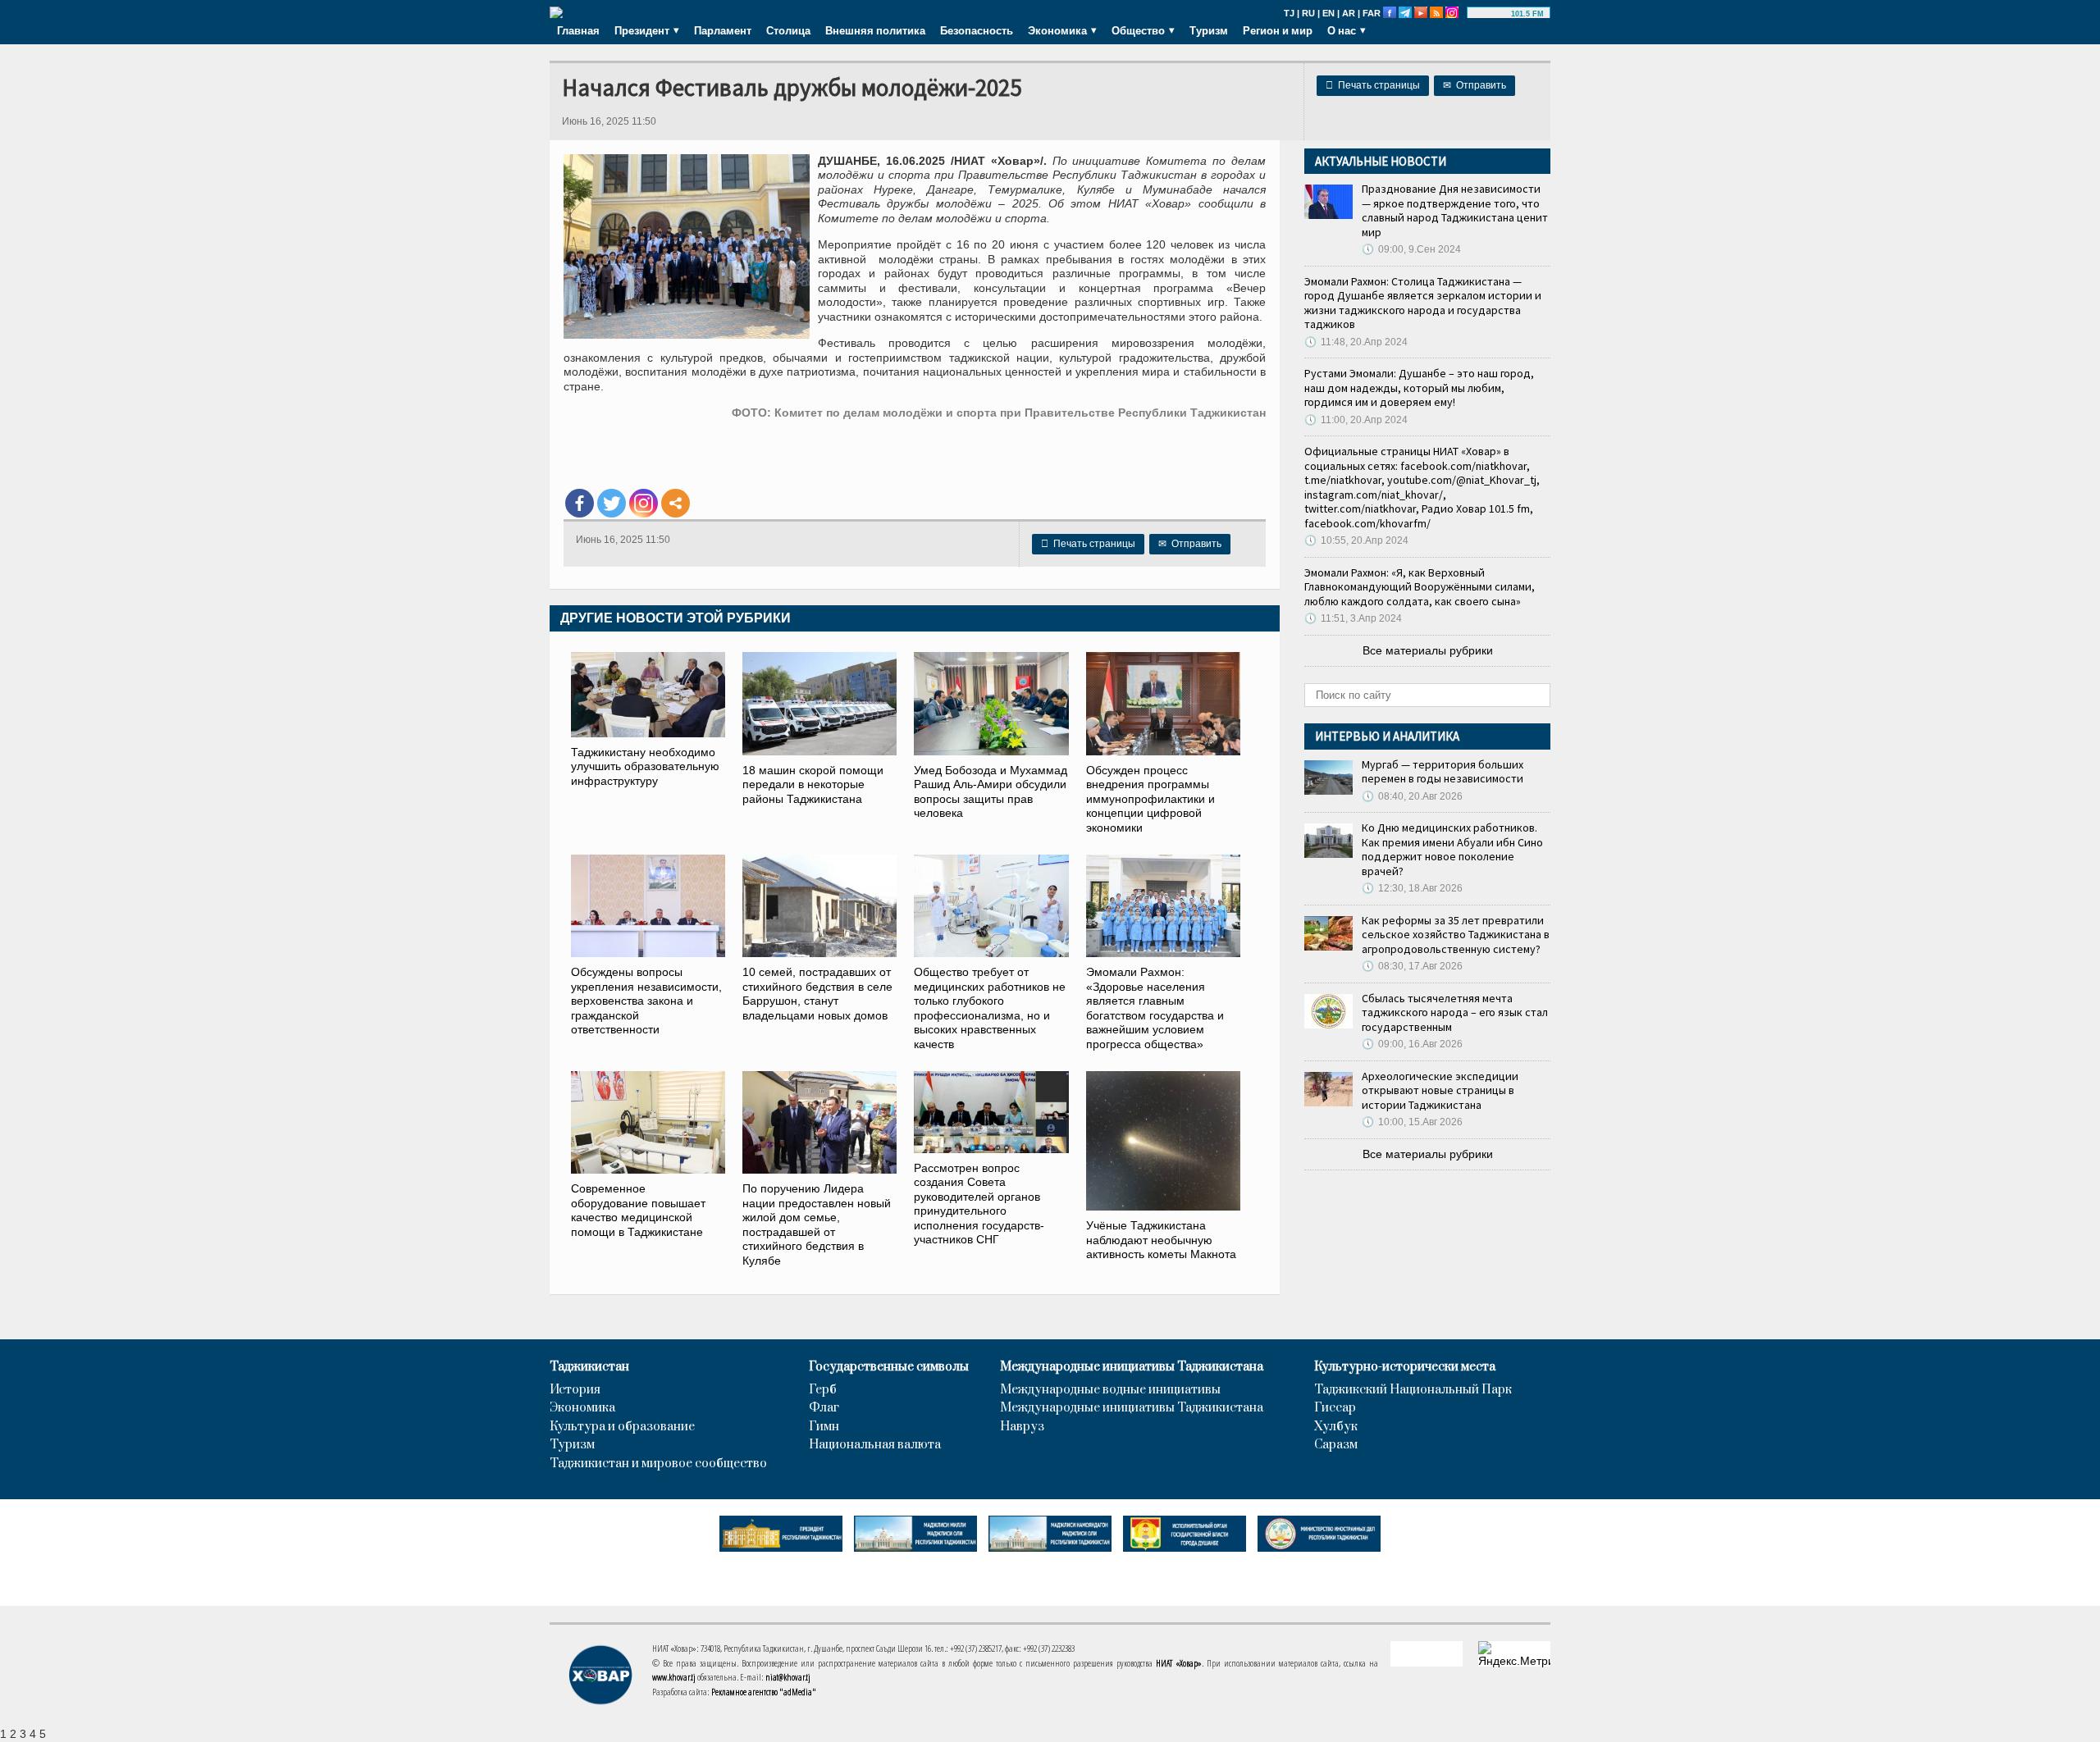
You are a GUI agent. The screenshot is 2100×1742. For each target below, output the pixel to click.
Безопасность (977, 30)
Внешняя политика (875, 30)
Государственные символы (889, 1367)
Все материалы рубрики (1428, 650)
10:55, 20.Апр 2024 (1356, 540)
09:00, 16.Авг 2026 (1412, 1044)
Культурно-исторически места (1405, 1367)
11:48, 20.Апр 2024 (1356, 342)
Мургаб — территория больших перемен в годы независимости (1443, 772)
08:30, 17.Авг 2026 (1412, 966)
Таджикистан (589, 1367)
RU (1308, 13)
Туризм (1209, 30)
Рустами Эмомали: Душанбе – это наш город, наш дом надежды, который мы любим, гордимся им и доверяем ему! (1419, 388)
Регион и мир (1278, 30)
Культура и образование (622, 1427)
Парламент (723, 30)
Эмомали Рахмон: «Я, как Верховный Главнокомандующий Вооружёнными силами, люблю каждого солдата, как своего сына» (1420, 587)
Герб (823, 1390)
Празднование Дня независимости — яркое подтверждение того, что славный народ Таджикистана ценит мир (1455, 210)
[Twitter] (612, 503)
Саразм (1336, 1445)
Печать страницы (1373, 85)
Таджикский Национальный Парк (1413, 1390)
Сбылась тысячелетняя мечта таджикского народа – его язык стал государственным (1455, 1012)
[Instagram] (644, 503)
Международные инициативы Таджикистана (1132, 1367)
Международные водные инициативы (1110, 1390)
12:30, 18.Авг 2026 (1412, 888)
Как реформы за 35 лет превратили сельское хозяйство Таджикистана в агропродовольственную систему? (1456, 935)
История (575, 1390)
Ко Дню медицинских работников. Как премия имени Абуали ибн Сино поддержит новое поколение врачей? (1452, 849)
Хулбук (1336, 1427)
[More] (676, 503)
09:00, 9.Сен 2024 (1411, 249)
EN (1328, 13)
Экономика (582, 1408)
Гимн (824, 1427)
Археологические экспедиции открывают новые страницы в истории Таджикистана (1440, 1090)
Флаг (824, 1408)
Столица (788, 30)
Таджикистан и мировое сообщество (658, 1464)
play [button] (1491, 14)
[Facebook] (580, 503)
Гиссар (1335, 1408)
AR (1349, 13)
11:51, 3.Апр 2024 (1353, 618)
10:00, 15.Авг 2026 (1412, 1122)
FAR (1372, 13)
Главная (578, 30)
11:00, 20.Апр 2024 (1356, 420)
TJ (1289, 13)
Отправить (1475, 85)
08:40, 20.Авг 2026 (1412, 796)
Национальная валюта (875, 1445)
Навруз (1022, 1427)
